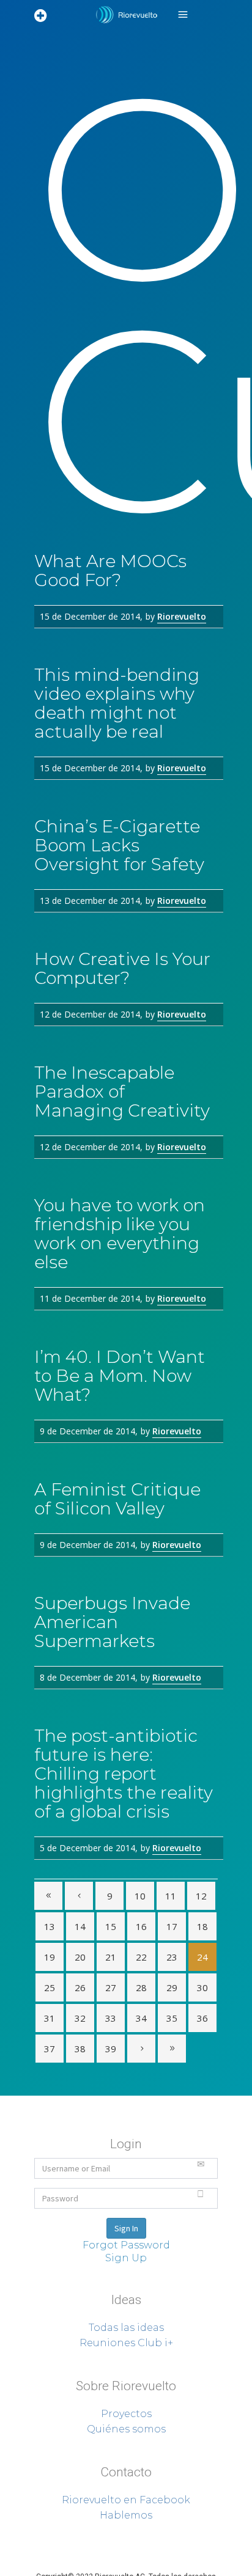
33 (111, 2018)
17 (172, 1926)
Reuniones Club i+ (126, 2343)
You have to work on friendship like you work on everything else (120, 1234)
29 (172, 1987)
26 (80, 1987)
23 (172, 1957)
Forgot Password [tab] (126, 2245)
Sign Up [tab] (126, 2258)
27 (111, 1987)
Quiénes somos (126, 2429)
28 (141, 1987)
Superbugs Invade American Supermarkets (112, 1622)
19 (50, 1957)
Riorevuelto (182, 616)
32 (80, 2018)
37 (50, 2049)
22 (141, 1957)
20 (80, 1957)
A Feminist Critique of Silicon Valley (117, 1499)
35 (172, 2018)
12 (201, 1896)
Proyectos (126, 2414)
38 (80, 2049)
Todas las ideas (126, 2328)
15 (111, 1926)
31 (50, 2018)
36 (202, 2018)
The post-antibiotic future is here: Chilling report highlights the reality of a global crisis (124, 1774)
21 (111, 1957)
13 (50, 1926)
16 (141, 1926)
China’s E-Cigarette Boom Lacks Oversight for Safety (119, 845)
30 (202, 1987)
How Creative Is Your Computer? (122, 968)
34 (141, 2018)
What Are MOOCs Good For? (110, 571)
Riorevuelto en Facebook (126, 2500)
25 (50, 1987)
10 (140, 1896)
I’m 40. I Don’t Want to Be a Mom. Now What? (120, 1376)
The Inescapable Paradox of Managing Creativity (122, 1092)
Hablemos (126, 2515)
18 (202, 1926)
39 (111, 2049)
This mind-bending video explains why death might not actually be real (117, 703)
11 (171, 1896)
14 (80, 1926)
